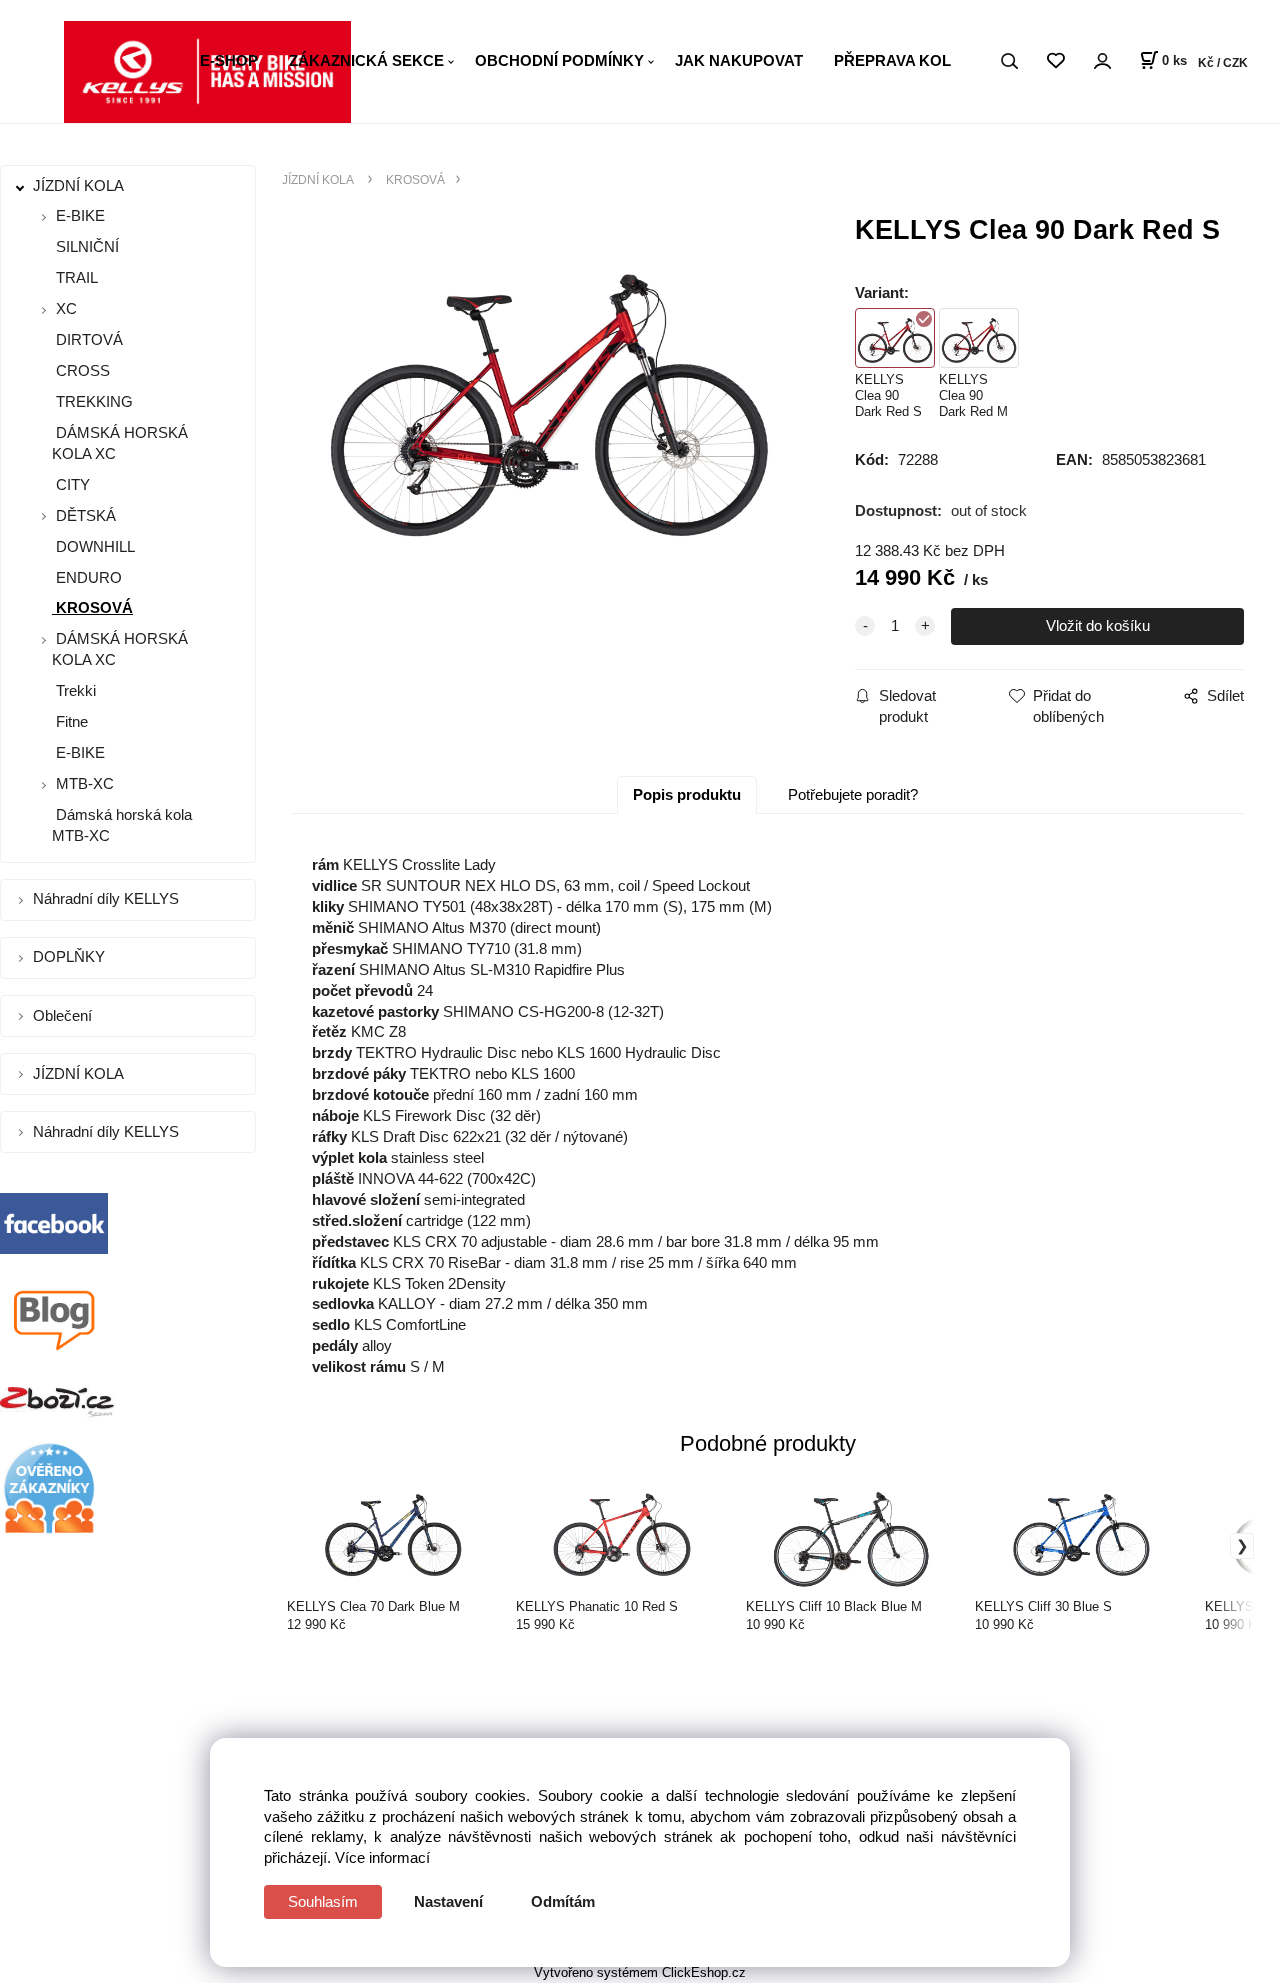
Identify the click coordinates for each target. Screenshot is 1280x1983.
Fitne (70, 721)
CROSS (81, 370)
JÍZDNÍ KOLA (80, 185)
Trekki (74, 690)
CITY (71, 484)
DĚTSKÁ (86, 515)
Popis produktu (687, 794)
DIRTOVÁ (87, 339)
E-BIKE (80, 215)
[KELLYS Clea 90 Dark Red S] (549, 390)
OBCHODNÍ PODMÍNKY (559, 60)
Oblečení (64, 1015)
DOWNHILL (93, 546)
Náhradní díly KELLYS (108, 898)
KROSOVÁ (92, 607)
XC (66, 308)
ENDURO (87, 577)
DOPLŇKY (71, 956)
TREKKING (92, 401)
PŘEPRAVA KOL (892, 60)
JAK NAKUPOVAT (739, 60)
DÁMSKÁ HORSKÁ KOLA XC (120, 443)
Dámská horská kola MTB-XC (122, 825)
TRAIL (75, 277)
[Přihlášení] (1102, 61)
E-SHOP (229, 60)
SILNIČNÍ (85, 246)
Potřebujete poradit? (853, 794)
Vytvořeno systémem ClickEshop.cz (640, 1972)
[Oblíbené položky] (1055, 61)
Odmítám (563, 1901)
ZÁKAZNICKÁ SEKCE (366, 60)
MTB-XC (85, 783)
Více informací (382, 1857)
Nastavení (448, 1901)
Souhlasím (323, 1901)
